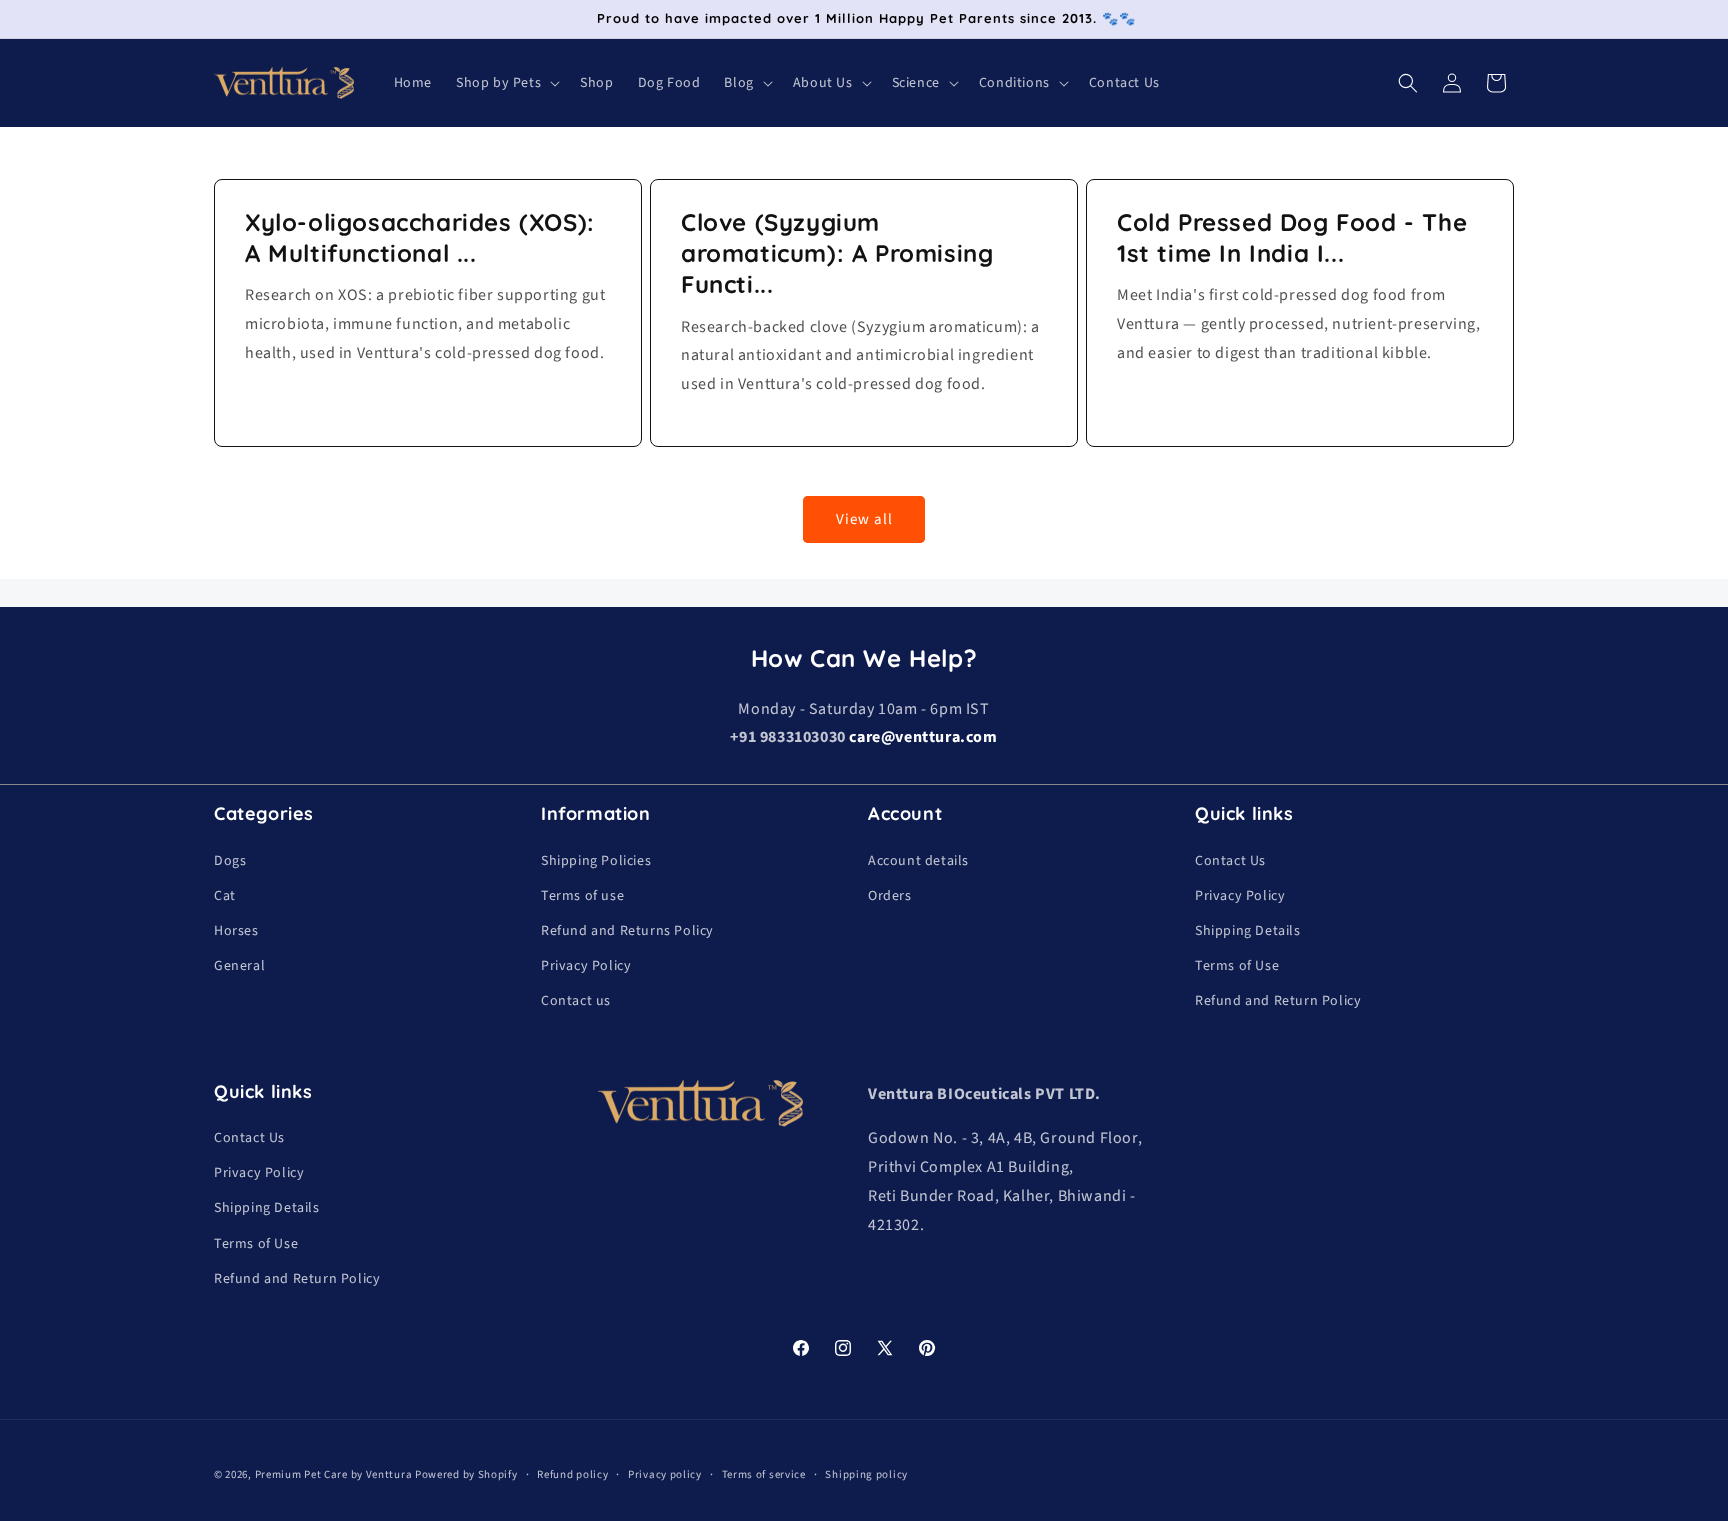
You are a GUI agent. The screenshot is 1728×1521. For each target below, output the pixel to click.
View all (864, 519)
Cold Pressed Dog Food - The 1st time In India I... (1292, 237)
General (239, 966)
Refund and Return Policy (1278, 1001)
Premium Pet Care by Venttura (334, 1474)
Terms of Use (1237, 966)
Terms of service (764, 1474)
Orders (890, 896)
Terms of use (582, 896)
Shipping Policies (596, 861)
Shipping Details (1248, 931)
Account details (918, 861)
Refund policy (572, 1474)
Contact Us (1230, 861)
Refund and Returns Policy (627, 931)
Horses (236, 931)
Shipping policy (866, 1474)
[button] (506, 83)
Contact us (576, 1001)
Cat (225, 896)
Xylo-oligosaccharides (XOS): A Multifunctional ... (420, 237)
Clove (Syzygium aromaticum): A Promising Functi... (837, 253)
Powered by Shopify (466, 1474)
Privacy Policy (586, 966)
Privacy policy (665, 1474)
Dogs (230, 861)
